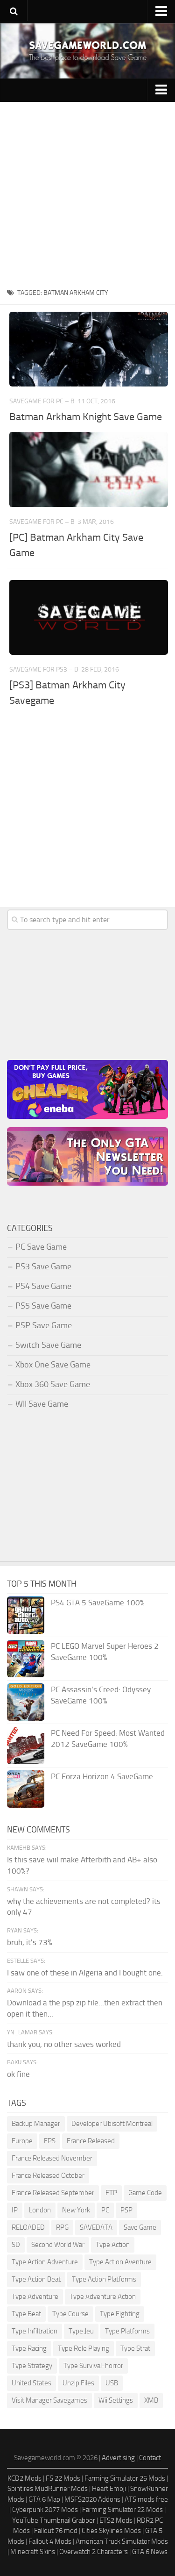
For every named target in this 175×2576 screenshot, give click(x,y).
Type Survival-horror (93, 2366)
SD (16, 2245)
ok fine (18, 2074)
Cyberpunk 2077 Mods (45, 2510)
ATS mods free (146, 2499)
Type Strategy (32, 2366)
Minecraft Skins (33, 2552)
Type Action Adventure (45, 2262)
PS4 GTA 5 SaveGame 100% (98, 1603)
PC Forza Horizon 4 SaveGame (102, 1776)
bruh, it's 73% (30, 1942)
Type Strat (135, 2348)
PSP (126, 2210)
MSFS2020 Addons (92, 2499)
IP (15, 2210)
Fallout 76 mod (56, 2531)
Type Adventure (35, 2297)
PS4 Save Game (43, 1286)
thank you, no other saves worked (64, 2044)
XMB (151, 2400)
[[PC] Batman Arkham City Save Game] (89, 469)
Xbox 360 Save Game (53, 1384)
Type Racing (29, 2348)
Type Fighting (120, 2314)
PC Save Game (41, 1247)
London (40, 2210)
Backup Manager (36, 2124)
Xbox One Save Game (53, 1365)
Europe (22, 2141)
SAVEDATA (96, 2227)
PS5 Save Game (43, 1306)
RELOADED (28, 2227)
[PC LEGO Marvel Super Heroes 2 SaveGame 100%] (26, 1659)
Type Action (113, 2245)
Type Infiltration (35, 2331)
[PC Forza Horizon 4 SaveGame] (26, 1789)
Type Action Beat (36, 2279)
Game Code (145, 2193)
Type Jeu (81, 2331)
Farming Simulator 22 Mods (122, 2510)
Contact (150, 2458)
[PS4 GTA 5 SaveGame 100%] (26, 1615)
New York (76, 2210)
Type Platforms (127, 2331)
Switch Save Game (48, 1345)
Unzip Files (78, 2383)
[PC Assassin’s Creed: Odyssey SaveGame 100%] (26, 1702)
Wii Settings (116, 2400)
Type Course (70, 2314)
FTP (111, 2193)
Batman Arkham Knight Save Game (86, 417)
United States (31, 2383)
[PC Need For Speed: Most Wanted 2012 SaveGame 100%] (26, 1746)
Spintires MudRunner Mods (48, 2489)
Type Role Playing (84, 2348)
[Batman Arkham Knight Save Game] (89, 349)
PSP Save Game (44, 1325)
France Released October (48, 2175)
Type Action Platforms (104, 2279)
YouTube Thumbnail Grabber (54, 2520)
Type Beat (26, 2314)
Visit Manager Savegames (49, 2400)
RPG (62, 2227)
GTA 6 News (150, 2552)
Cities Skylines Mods (111, 2531)
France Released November (52, 2158)
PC (105, 2210)
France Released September (53, 2193)
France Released (91, 2141)
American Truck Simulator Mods (122, 2541)
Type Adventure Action (103, 2297)
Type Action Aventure (120, 2262)
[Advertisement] (87, 194)
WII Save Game (42, 1404)
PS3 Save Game (43, 1267)
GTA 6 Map (44, 2499)
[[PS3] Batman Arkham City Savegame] (89, 617)
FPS (50, 2141)
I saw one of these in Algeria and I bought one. (85, 1973)
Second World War (58, 2245)
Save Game (140, 2227)
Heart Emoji (109, 2489)
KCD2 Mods (24, 2478)
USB (112, 2383)
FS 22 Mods (63, 2478)
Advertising (118, 2458)
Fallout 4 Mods (50, 2541)
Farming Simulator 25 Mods (125, 2478)
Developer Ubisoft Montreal (112, 2124)
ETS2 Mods (116, 2520)
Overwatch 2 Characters (94, 2552)
